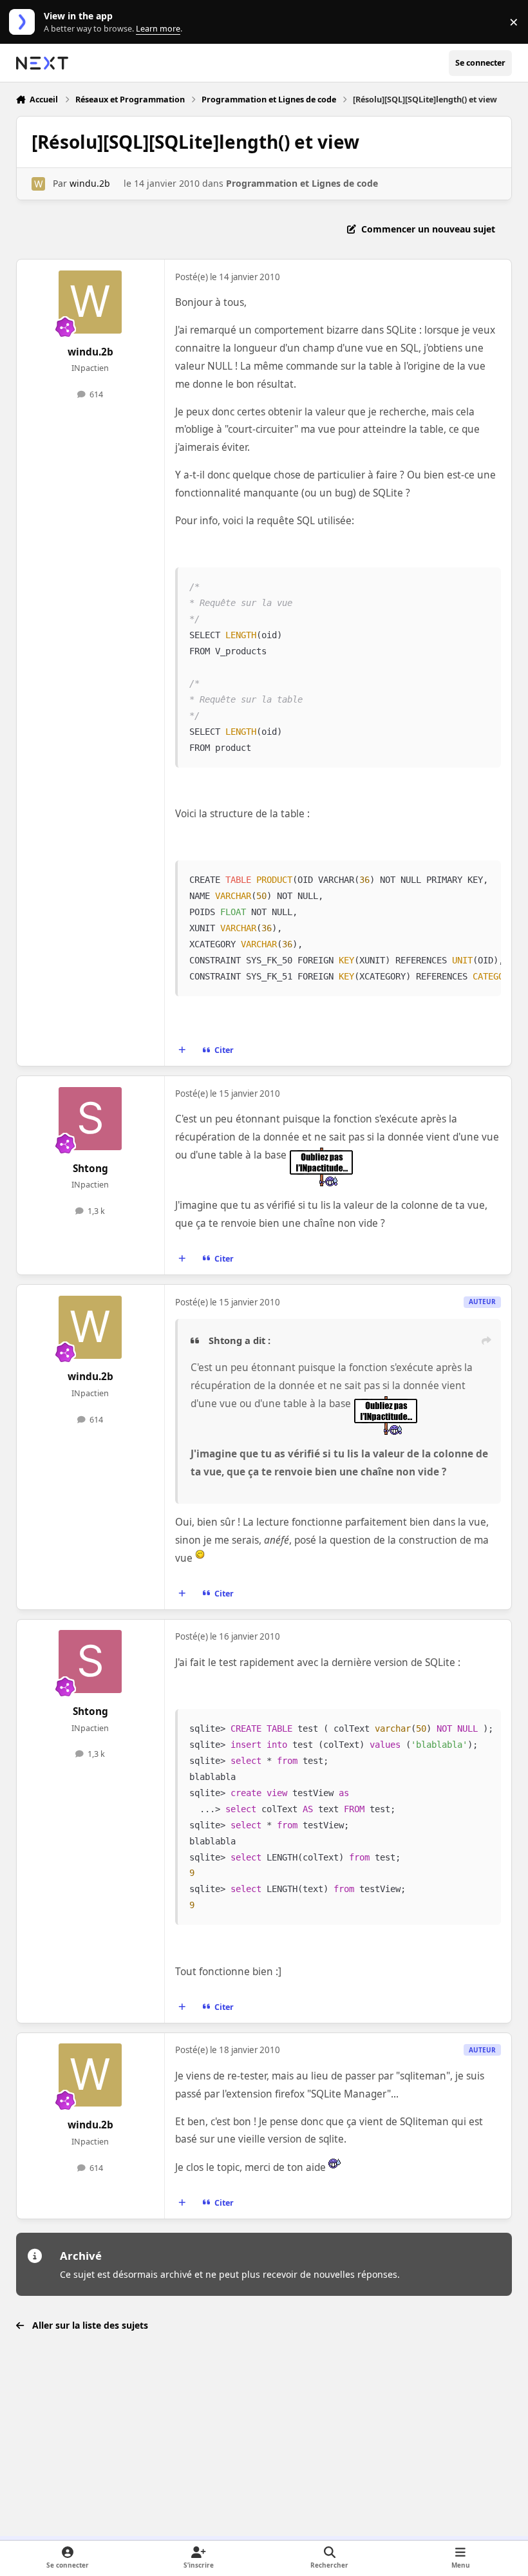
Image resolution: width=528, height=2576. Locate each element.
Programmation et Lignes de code (302, 183)
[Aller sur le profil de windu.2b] (38, 184)
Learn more (25, 22)
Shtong (90, 1169)
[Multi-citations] (182, 1050)
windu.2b (90, 183)
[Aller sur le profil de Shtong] (90, 1119)
